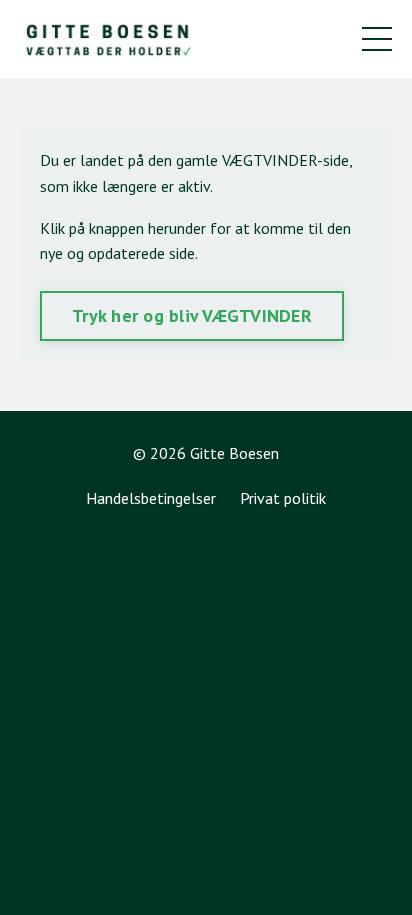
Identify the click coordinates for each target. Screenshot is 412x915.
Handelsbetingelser (151, 498)
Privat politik (283, 498)
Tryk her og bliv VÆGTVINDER (192, 315)
